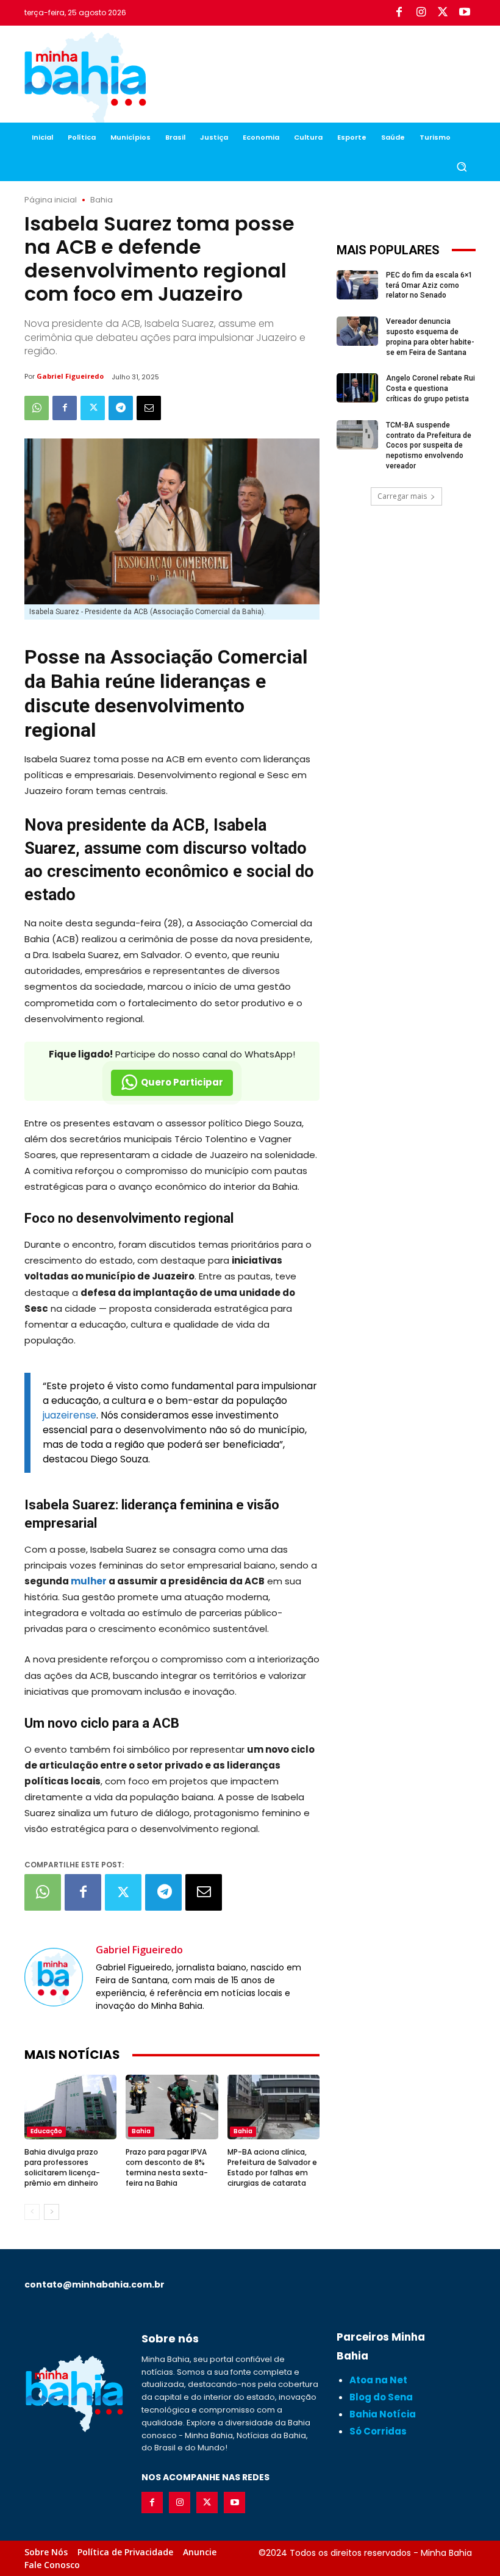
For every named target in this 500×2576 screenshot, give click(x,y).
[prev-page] (32, 2212)
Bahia (102, 200)
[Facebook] (399, 13)
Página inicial (51, 200)
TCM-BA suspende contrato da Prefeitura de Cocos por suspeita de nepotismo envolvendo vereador (429, 445)
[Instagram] (421, 13)
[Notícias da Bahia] (85, 79)
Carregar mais (402, 496)
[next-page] (52, 2212)
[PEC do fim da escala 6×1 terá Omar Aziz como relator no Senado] (357, 285)
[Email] (149, 408)
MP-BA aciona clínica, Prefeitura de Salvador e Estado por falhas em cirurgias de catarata (272, 2167)
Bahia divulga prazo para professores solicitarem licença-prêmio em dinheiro (62, 2167)
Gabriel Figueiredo (70, 376)
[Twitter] (443, 13)
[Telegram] (121, 408)
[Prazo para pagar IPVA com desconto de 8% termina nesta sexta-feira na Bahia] (172, 2107)
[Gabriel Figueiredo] (54, 1977)
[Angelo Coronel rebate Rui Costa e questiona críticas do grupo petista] (357, 388)
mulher (89, 1581)
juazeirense (70, 1415)
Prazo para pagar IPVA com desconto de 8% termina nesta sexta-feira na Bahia (167, 2167)
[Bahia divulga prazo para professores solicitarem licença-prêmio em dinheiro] (70, 2107)
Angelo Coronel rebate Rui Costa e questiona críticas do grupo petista (430, 388)
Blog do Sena (381, 2397)
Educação (46, 2131)
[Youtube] (465, 13)
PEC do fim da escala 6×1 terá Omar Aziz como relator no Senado (429, 285)
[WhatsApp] (37, 408)
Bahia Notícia (383, 2414)
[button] (461, 167)
